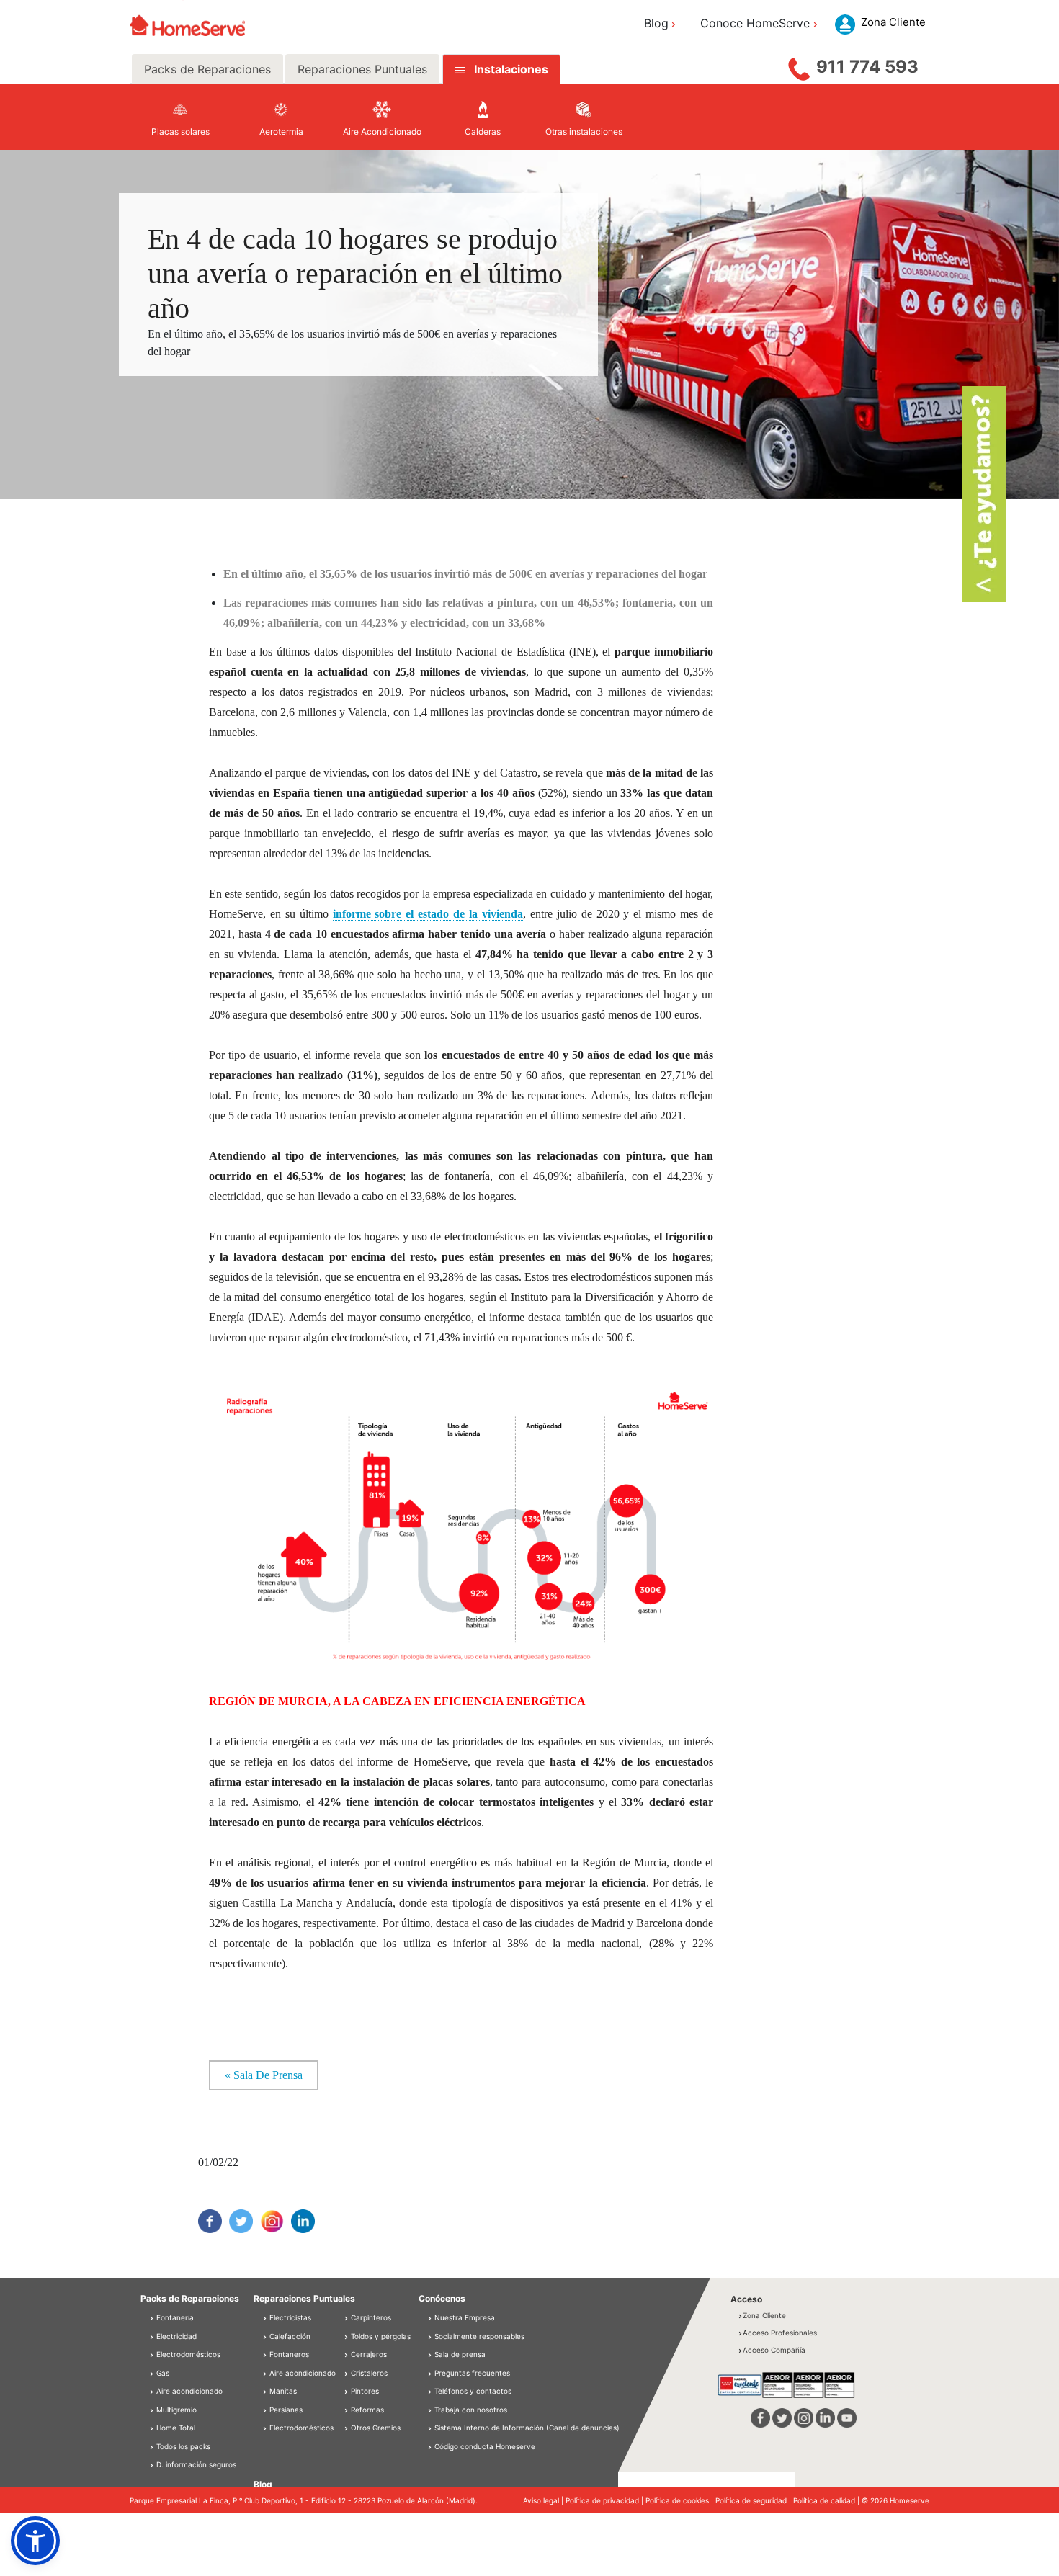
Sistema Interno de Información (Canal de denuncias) (527, 2428)
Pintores (364, 2391)
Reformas (366, 2410)
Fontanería (174, 2317)
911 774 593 (867, 67)
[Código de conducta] (431, 2446)
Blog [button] (656, 23)
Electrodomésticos (187, 2354)
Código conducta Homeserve (485, 2446)
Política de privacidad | (606, 2500)
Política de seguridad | (754, 2500)
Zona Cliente (764, 2315)
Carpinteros (370, 2317)
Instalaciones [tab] (511, 69)
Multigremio (175, 2410)
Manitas (282, 2391)
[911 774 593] (799, 66)
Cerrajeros (368, 2354)
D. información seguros (195, 2464)
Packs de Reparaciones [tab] (207, 69)
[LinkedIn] (303, 2221)
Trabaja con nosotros (471, 2410)
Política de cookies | (680, 2500)
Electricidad (175, 2336)
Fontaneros (288, 2354)
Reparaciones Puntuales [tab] (362, 69)
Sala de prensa (460, 2354)
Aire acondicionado (188, 2391)
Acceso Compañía (774, 2350)
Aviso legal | (544, 2500)
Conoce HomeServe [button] (755, 23)
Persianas (285, 2410)
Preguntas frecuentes (472, 2373)
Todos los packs (182, 2446)
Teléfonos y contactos (473, 2391)
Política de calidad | (827, 2500)
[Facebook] (210, 2221)
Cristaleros (368, 2373)
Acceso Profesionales (780, 2333)
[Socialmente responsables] (431, 2336)
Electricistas (289, 2317)
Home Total (175, 2428)
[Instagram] (272, 2221)
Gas (162, 2373)
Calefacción (289, 2336)
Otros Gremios (375, 2428)
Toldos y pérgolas (380, 2336)
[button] (35, 2541)
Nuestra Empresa (465, 2317)
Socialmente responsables (479, 2336)
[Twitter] (241, 2221)
